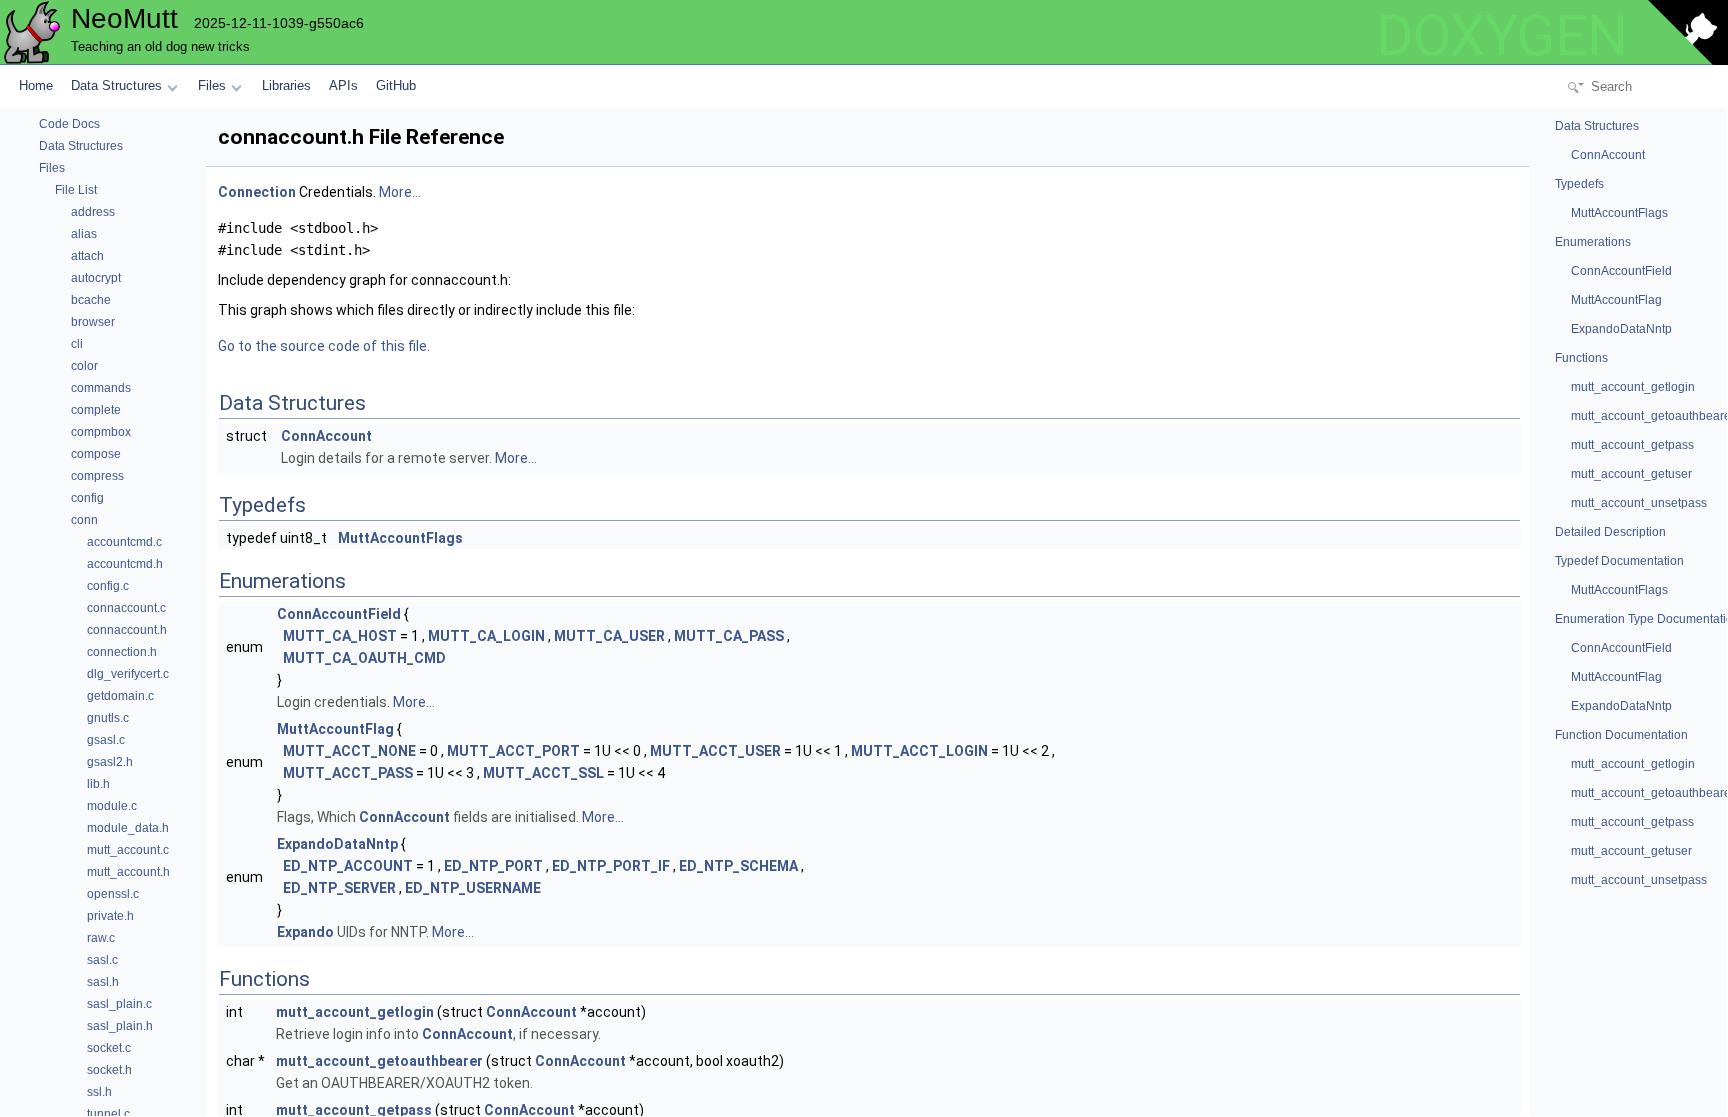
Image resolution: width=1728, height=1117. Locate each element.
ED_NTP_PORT (493, 866)
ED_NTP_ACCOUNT (348, 866)
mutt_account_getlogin (355, 1012)
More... (400, 192)
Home (36, 85)
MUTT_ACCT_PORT (513, 751)
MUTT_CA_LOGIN (486, 636)
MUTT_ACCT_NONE (349, 751)
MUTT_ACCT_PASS (348, 773)
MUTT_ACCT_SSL (543, 773)
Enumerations (1593, 242)
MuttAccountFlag (335, 729)
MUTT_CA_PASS (729, 636)
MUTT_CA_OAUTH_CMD (364, 658)
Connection (257, 192)
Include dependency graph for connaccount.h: (364, 280)
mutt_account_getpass (1632, 445)
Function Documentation (1621, 735)
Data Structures (116, 85)
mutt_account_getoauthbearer (379, 1061)
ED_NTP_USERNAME (473, 888)
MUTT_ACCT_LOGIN (919, 751)
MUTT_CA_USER (609, 636)
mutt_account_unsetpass (1639, 503)
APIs (343, 85)
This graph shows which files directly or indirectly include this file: (426, 310)
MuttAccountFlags (400, 538)
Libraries (286, 85)
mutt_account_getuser (1631, 474)
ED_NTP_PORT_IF (611, 866)
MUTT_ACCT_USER (715, 751)
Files (212, 85)
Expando (305, 932)
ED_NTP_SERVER (339, 888)
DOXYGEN (1502, 36)
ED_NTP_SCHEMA (738, 866)
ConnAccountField (339, 614)
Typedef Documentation (1619, 561)
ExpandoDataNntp (337, 844)
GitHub (396, 85)
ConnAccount (326, 436)
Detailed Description (1610, 532)
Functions (1581, 358)
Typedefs (1579, 184)
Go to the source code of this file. (324, 346)
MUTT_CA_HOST (340, 636)
